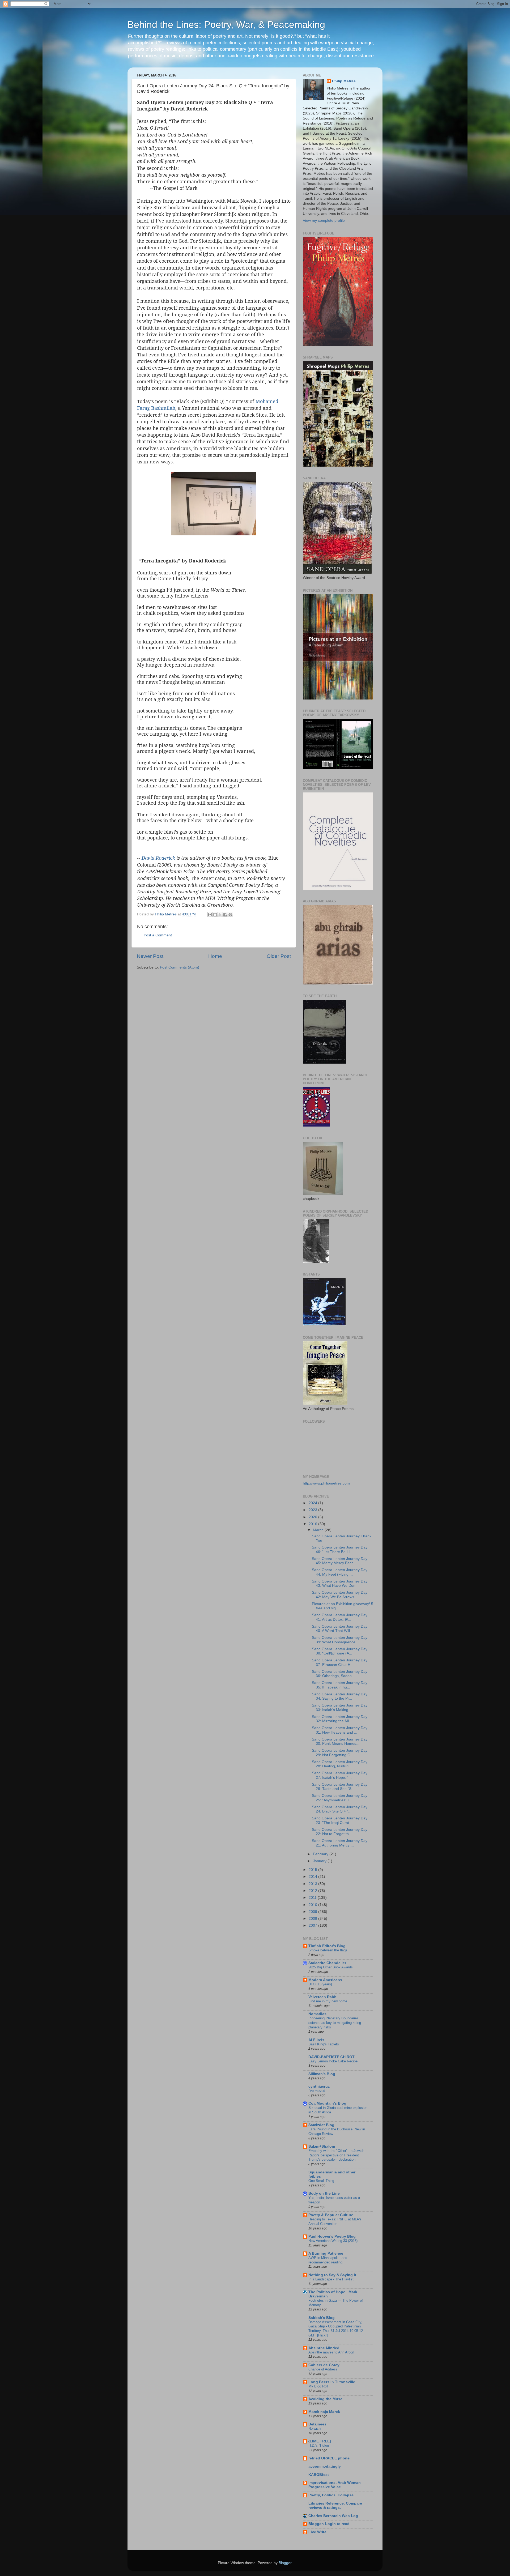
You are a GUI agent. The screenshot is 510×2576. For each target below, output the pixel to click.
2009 (313, 1912)
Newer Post (150, 956)
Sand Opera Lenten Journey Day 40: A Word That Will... (340, 1629)
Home (215, 956)
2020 (313, 1517)
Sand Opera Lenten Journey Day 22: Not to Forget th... (340, 1832)
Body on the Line (324, 2193)
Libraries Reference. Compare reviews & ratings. (335, 2505)
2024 (313, 1503)
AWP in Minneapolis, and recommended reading (328, 2260)
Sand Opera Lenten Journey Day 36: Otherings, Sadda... (340, 1674)
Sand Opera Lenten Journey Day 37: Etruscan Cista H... (340, 1662)
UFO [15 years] (320, 1984)
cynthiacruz (319, 2086)
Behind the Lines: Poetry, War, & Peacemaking (226, 25)
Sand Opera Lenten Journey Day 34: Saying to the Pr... (340, 1696)
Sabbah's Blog (322, 2318)
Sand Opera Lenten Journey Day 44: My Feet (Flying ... (340, 1572)
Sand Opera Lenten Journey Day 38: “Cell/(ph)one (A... (340, 1651)
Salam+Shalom (322, 2146)
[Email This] (210, 915)
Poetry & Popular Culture (331, 2215)
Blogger (285, 2563)
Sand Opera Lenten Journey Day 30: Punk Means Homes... (340, 1741)
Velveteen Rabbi (323, 1997)
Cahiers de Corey (324, 2365)
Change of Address (323, 2369)
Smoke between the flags (328, 1950)
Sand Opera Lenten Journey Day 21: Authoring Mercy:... (340, 1843)
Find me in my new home (328, 2001)
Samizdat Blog (321, 2125)
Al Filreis (316, 2040)
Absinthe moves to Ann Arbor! (331, 2352)
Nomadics (317, 2014)
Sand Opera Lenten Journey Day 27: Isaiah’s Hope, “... (340, 1775)
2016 (313, 1524)
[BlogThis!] (215, 915)
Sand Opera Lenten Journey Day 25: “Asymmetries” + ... (340, 1798)
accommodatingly (325, 2466)
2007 (313, 1925)
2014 (313, 1877)
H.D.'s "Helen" (319, 2445)
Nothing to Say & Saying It (332, 2275)
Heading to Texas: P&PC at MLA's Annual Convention (335, 2221)
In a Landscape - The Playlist (331, 2279)
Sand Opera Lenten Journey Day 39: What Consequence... (340, 1640)
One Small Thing (321, 2181)
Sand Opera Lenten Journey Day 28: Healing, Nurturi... (340, 1764)
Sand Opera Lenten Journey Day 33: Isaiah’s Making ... (340, 1707)
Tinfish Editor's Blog (327, 1946)
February (321, 1854)
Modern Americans (325, 1980)
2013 (313, 1884)
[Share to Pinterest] (230, 915)
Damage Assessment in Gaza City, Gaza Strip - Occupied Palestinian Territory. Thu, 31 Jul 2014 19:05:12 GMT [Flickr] (336, 2329)
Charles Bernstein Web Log (333, 2516)
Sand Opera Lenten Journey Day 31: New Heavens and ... (340, 1730)
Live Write (317, 2532)
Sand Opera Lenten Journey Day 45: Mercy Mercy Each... (340, 1561)
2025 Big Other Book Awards (331, 1967)
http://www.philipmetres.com (326, 1483)
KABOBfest (319, 2475)
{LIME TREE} (320, 2441)
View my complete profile (324, 221)
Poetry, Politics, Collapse (331, 2495)
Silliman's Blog (322, 2074)
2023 (313, 1510)
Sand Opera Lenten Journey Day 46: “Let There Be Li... (340, 1549)
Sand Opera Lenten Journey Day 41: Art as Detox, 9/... (340, 1617)
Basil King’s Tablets (324, 2044)
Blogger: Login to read (329, 2524)
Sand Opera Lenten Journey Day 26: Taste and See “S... (340, 1787)
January (320, 1861)
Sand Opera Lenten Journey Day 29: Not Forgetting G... (340, 1753)
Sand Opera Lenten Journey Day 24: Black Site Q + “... (340, 1809)
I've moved (317, 2091)
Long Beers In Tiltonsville (332, 2382)
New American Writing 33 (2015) (333, 2241)
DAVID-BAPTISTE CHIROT (331, 2057)
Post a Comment (158, 935)
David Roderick (158, 858)
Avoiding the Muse (325, 2399)
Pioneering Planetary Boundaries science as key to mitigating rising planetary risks (335, 2023)
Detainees (317, 2424)
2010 (313, 1905)
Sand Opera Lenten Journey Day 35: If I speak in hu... (340, 1685)
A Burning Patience (326, 2253)
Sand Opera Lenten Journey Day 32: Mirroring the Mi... (340, 1719)
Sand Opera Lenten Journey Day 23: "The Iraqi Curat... (340, 1820)
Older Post (279, 956)
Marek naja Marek (324, 2412)
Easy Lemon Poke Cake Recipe (333, 2061)
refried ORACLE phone (329, 2458)
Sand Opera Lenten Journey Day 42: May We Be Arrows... (340, 1595)
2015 (313, 1870)
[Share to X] (220, 915)
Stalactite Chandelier (327, 1963)
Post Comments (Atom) (180, 967)
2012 (313, 1891)
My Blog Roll (318, 2386)
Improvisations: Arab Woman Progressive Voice (335, 2485)
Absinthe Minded (324, 2348)
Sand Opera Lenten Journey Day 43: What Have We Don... (340, 1583)
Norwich (314, 2428)
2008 (313, 1919)
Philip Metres (344, 81)
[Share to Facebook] (225, 915)
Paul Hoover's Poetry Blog (332, 2236)
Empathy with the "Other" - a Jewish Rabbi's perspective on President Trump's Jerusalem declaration (336, 2155)
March (319, 1530)
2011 (313, 1898)
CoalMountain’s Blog (327, 2103)
